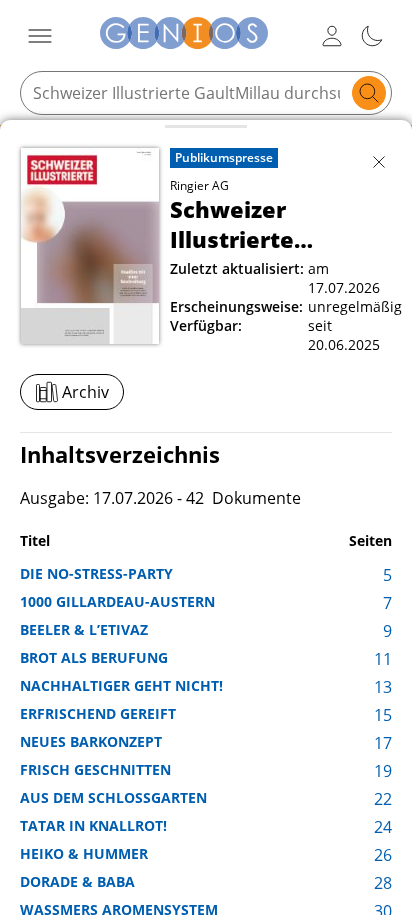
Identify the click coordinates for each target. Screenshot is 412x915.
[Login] (332, 36)
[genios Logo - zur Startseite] (184, 35)
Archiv (85, 392)
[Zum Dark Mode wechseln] (372, 36)
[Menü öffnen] (40, 36)
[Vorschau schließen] (379, 162)
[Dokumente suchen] (369, 93)
